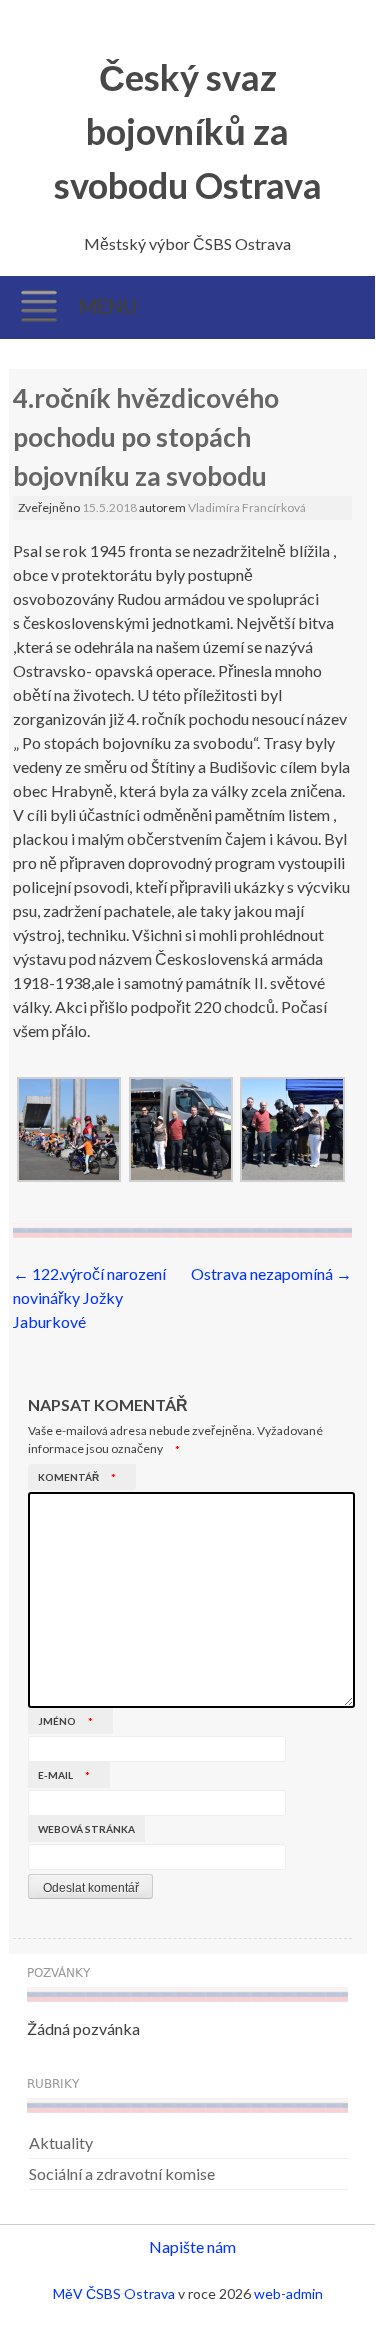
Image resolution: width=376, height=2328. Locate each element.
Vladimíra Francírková (247, 507)
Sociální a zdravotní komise (122, 2173)
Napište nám (192, 2246)
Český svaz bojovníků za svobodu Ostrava (188, 131)
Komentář (77, 1477)
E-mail (64, 1775)
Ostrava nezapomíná (271, 1273)
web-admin (288, 2293)
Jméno (65, 1721)
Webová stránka (86, 1829)
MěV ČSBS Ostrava (114, 2293)
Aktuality (61, 2142)
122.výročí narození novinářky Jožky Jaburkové (89, 1297)
